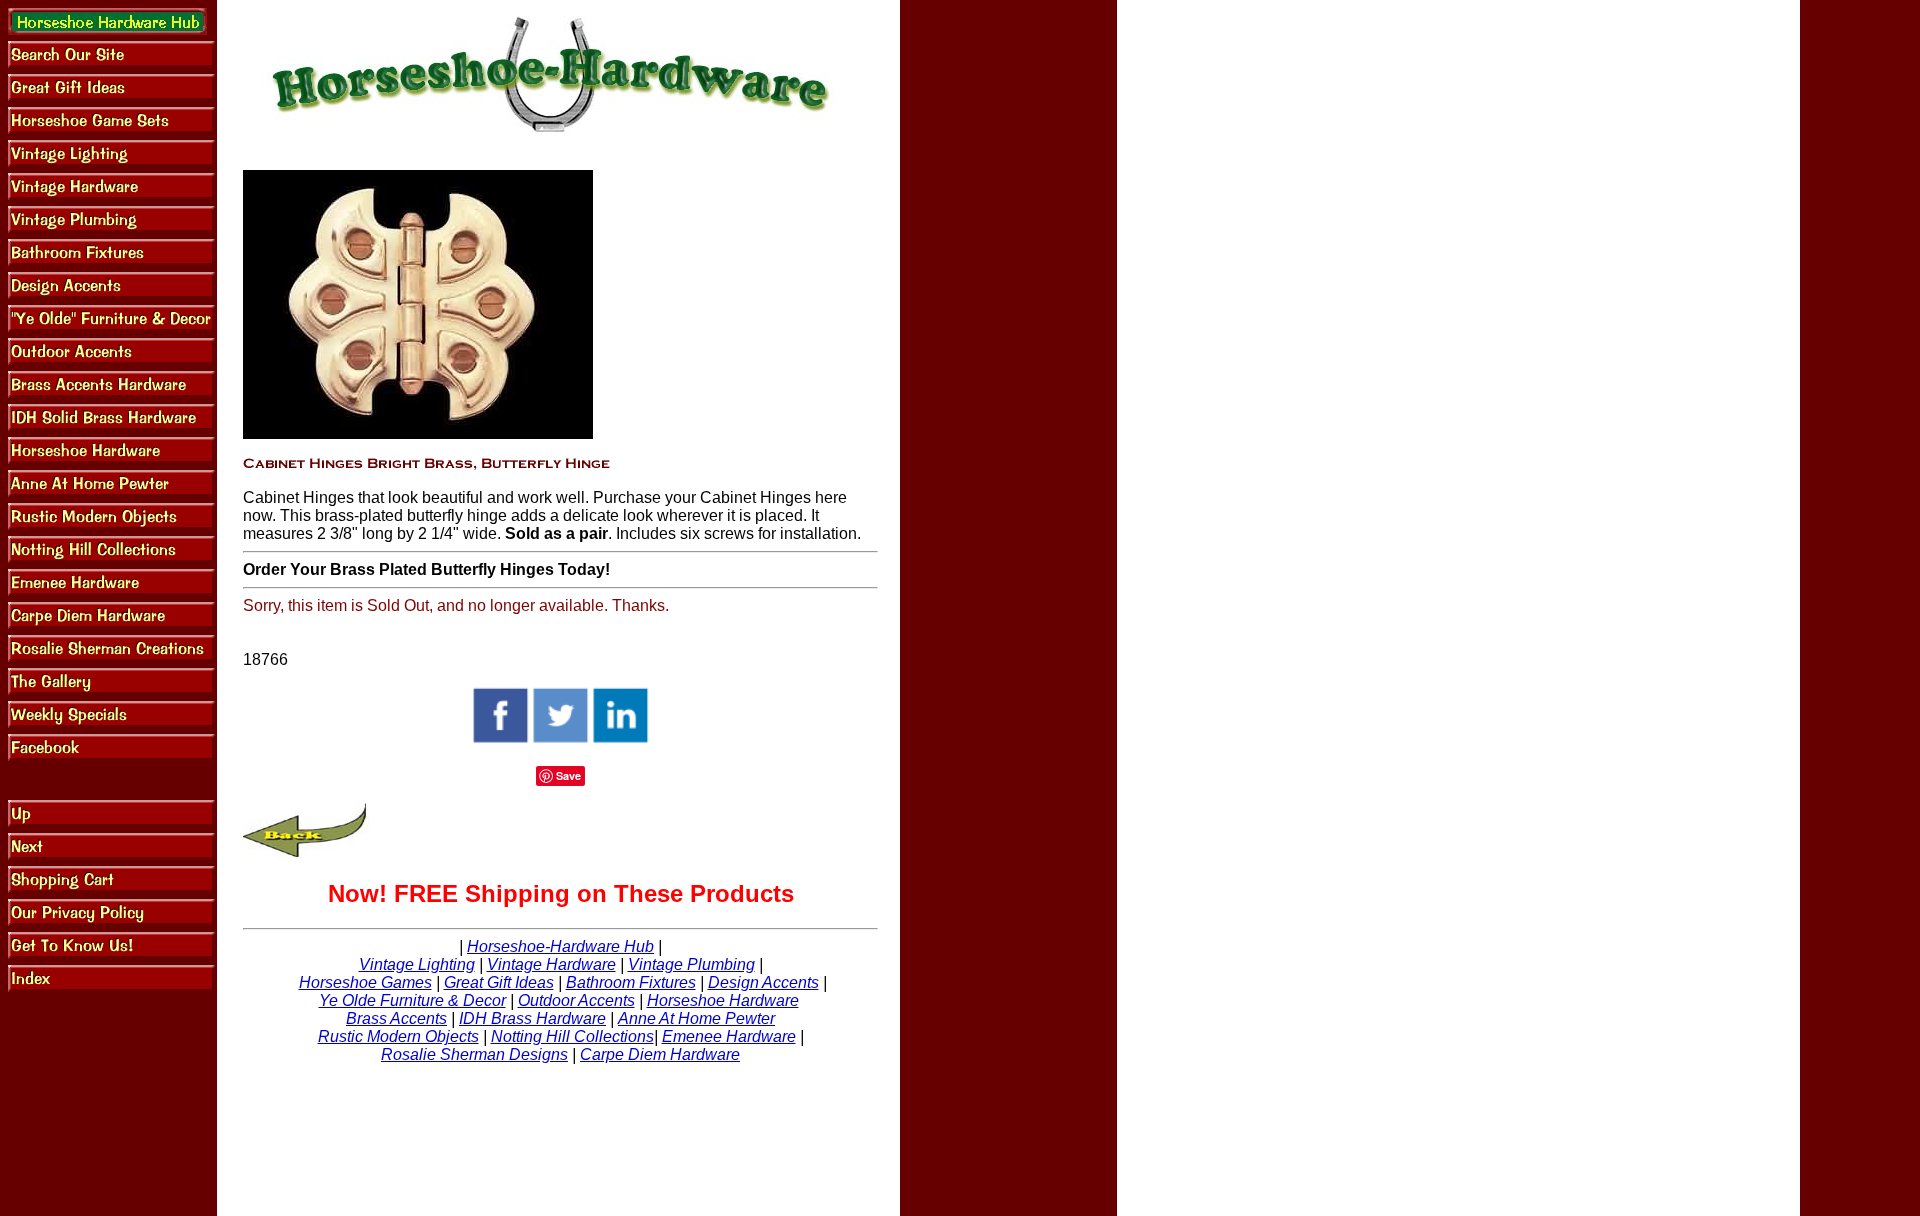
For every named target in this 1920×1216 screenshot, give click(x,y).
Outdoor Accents (576, 1000)
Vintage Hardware (551, 964)
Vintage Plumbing (691, 964)
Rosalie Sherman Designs (474, 1054)
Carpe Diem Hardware (660, 1054)
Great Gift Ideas (499, 982)
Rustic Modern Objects (398, 1036)
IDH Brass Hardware (532, 1018)
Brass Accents (396, 1018)
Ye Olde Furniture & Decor (412, 1000)
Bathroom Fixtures (631, 982)
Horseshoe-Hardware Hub (560, 946)
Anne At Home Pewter (696, 1018)
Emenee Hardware (729, 1036)
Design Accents (763, 982)
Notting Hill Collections (572, 1036)
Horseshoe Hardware (723, 1000)
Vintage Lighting (417, 964)
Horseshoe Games (365, 982)
